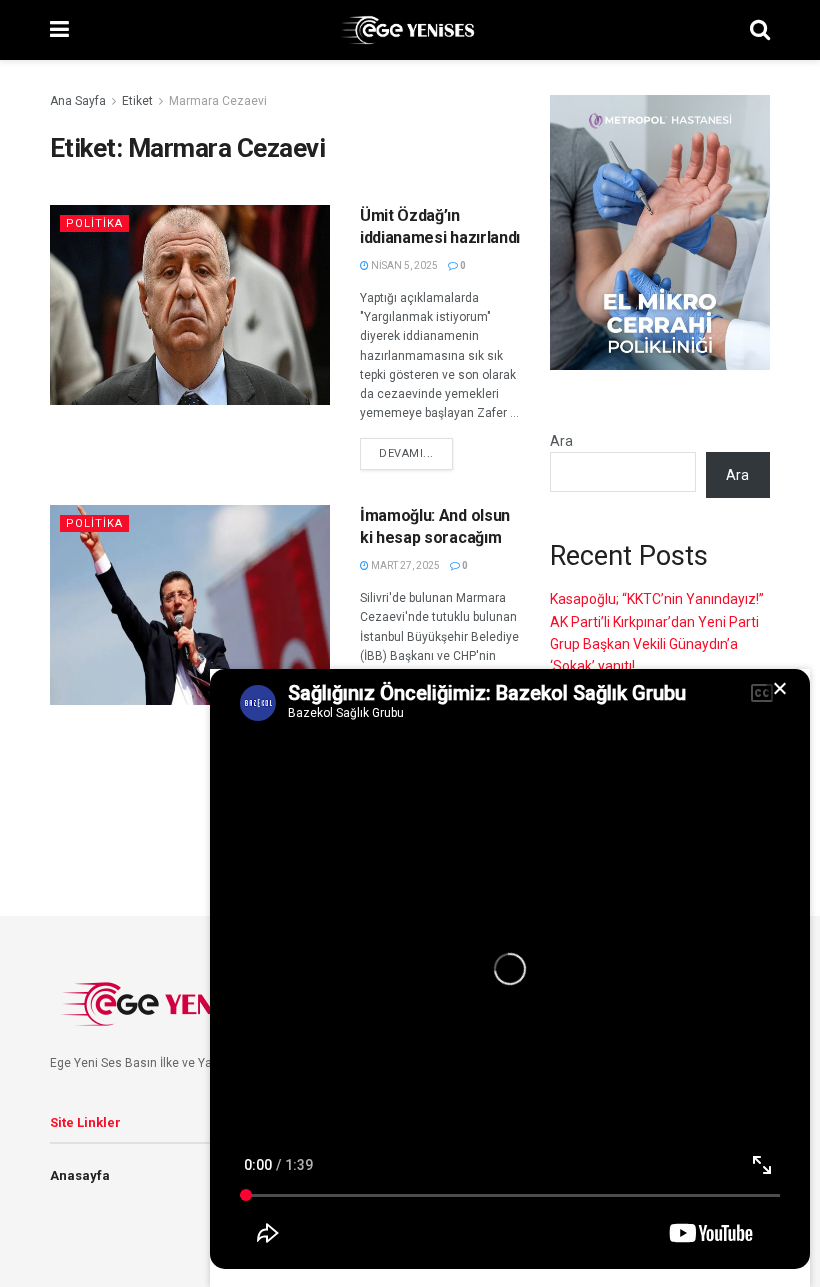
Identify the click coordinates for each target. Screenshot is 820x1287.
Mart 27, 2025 (404, 565)
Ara (561, 441)
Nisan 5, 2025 (403, 265)
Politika (94, 223)
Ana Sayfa (78, 101)
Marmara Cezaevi (218, 101)
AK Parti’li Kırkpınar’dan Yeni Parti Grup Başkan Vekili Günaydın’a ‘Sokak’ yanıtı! (654, 644)
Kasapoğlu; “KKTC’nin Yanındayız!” (657, 599)
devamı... (406, 453)
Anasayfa (80, 1175)
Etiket (137, 101)
